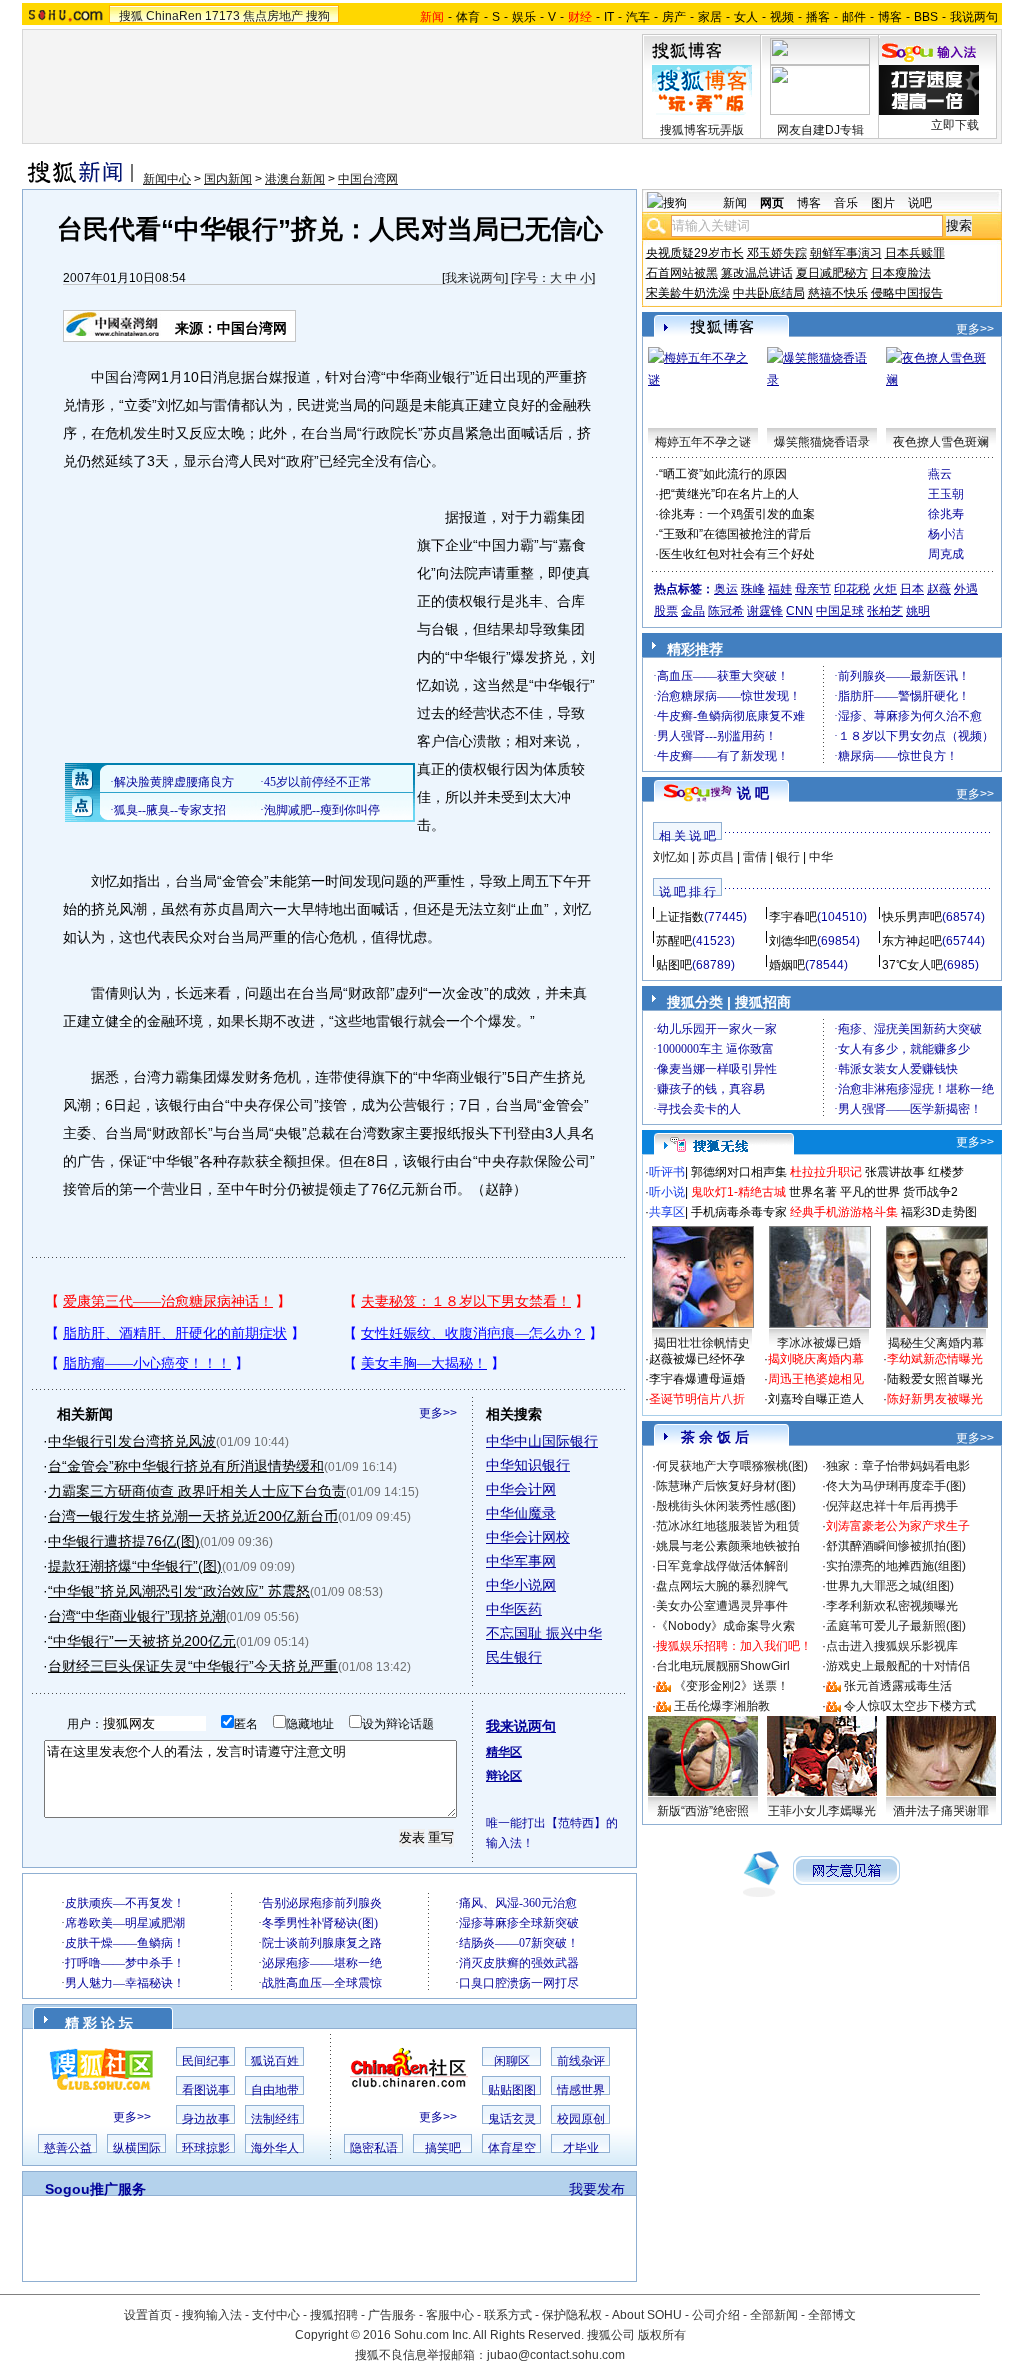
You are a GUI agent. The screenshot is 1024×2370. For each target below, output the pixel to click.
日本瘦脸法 (901, 273)
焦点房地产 (273, 16)
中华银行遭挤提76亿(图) (124, 1541)
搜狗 (318, 16)
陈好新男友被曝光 (935, 1399)
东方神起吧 (912, 941)
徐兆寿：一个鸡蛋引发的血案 (737, 514)
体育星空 (512, 2148)
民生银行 (514, 1657)
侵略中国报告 (907, 293)
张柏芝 (885, 611)
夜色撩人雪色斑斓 (941, 442)
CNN (799, 611)
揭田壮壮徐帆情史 (702, 1343)
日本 (912, 589)
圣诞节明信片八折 (697, 1399)
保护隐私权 (572, 2315)
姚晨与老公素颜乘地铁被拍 (728, 1546)
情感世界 (581, 2090)
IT (609, 17)
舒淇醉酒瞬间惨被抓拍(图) (896, 1546)
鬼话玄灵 (512, 2119)
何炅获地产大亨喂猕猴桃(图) (732, 1466)
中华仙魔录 (521, 1513)
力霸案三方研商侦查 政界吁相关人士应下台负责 (197, 1491)
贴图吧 (674, 965)
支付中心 (276, 2315)
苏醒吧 (674, 941)
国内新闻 (228, 179)
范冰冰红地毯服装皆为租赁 (728, 1526)
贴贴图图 (512, 2090)
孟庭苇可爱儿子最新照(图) (896, 1626)
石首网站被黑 (682, 273)
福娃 (780, 589)
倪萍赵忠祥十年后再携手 (892, 1506)
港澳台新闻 (295, 179)
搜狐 (131, 16)
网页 (772, 203)
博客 (890, 17)
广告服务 (392, 2315)
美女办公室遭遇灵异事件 (722, 1606)
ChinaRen (174, 16)
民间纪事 (206, 2061)
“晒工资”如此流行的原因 (723, 474)
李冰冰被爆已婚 (819, 1343)
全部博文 (832, 2315)
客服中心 (450, 2315)
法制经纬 (275, 2119)
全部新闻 (774, 2315)
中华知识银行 (528, 1465)
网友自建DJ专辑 (820, 130)
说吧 (920, 203)
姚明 (918, 611)
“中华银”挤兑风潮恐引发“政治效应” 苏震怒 (179, 1591)
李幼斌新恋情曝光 (935, 1359)
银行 (788, 857)
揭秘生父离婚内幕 (936, 1343)
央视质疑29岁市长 (695, 253)
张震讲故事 (895, 1172)
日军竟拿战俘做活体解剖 (722, 1566)
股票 (666, 611)
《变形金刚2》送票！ (731, 1686)
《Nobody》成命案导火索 (725, 1626)
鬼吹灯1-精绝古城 (738, 1192)
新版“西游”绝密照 (703, 1811)
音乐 (846, 203)
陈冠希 (726, 611)
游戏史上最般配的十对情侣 (898, 1666)
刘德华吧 (793, 941)
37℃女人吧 (912, 965)
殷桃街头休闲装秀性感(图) (726, 1506)
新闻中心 (167, 179)
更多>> (438, 1413)
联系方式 (508, 2315)
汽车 (638, 17)
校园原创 (581, 2119)
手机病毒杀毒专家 (739, 1212)
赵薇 (939, 589)
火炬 (885, 589)
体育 (468, 17)
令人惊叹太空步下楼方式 (910, 1706)
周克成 (946, 554)
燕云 (940, 474)
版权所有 (662, 2335)
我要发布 (597, 2189)
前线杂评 (581, 2061)
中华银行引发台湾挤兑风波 (132, 1441)
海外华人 (275, 2148)
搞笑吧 (443, 2148)
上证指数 (680, 917)
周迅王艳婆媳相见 (816, 1379)
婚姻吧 (787, 965)
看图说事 (206, 2090)
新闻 (735, 203)
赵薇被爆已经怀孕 (697, 1359)
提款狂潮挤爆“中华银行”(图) (135, 1566)
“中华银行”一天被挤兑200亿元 (142, 1641)
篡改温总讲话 (757, 273)
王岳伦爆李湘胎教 (722, 1706)
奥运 (726, 589)
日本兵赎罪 (915, 253)
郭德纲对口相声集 (739, 1172)
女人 (746, 17)
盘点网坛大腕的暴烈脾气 (722, 1586)
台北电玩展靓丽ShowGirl (723, 1666)
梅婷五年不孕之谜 (703, 442)
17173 (222, 16)
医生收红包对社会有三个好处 (737, 554)
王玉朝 (946, 494)
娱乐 (524, 17)
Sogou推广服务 (95, 2189)
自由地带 (275, 2090)
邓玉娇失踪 (777, 253)
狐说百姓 (275, 2061)
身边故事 (206, 2119)
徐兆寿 (946, 514)
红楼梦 (946, 1172)
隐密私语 (374, 2148)
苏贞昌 (716, 857)
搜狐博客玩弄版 (702, 130)
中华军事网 (521, 1561)
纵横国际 (137, 2148)
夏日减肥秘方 (832, 273)
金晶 (693, 611)
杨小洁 (946, 534)
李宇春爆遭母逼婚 (697, 1379)
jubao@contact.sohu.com (556, 2355)
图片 (883, 203)
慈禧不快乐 (838, 293)
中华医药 (514, 1609)
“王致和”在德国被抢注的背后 (735, 534)
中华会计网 (521, 1489)
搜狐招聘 (334, 2315)
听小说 (667, 1192)
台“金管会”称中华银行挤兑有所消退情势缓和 (186, 1466)
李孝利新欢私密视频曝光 (892, 1606)
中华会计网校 (528, 1537)
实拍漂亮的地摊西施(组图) (896, 1566)
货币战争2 (930, 1192)
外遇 (966, 589)
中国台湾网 (368, 179)
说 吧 (753, 793)
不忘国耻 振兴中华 (544, 1633)
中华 (821, 857)
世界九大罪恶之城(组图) (890, 1586)
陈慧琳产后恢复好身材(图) (726, 1486)
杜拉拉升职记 (826, 1172)
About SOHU (647, 2315)
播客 (818, 17)
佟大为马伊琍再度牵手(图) (896, 1486)
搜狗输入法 (212, 2315)
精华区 (504, 1752)
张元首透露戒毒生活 (898, 1686)
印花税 (852, 589)
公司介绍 (716, 2315)
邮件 (854, 17)
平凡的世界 (870, 1192)
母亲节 (813, 589)
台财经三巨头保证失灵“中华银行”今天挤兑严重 (193, 1666)
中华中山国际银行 (542, 1441)
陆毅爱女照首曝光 (935, 1379)
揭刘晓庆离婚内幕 (816, 1359)
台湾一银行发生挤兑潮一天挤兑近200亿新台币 (193, 1516)
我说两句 (974, 17)
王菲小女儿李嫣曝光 (822, 1811)
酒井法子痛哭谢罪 (941, 1811)
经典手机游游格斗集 (844, 1212)
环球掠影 (206, 2148)
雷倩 (755, 857)
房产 (674, 17)
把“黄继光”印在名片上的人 (729, 494)
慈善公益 (68, 2148)
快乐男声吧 (912, 917)
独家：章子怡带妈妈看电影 (898, 1466)
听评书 (667, 1172)
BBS (926, 17)
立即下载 (955, 125)
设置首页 (148, 2315)
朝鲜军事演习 (846, 253)
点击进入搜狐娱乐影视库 (892, 1646)
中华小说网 (521, 1585)
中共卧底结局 (769, 293)
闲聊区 (512, 2061)
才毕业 (581, 2148)
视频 (782, 17)
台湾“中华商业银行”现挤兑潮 (137, 1616)
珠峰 (753, 589)
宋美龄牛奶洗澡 (688, 293)
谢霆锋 (765, 611)
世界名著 (813, 1192)
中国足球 (840, 611)
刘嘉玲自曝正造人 (816, 1399)
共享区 (667, 1212)
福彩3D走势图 (939, 1212)
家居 (710, 17)
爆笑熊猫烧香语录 (822, 442)
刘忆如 (671, 857)
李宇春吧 (793, 917)
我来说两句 (475, 278)
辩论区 (504, 1776)
